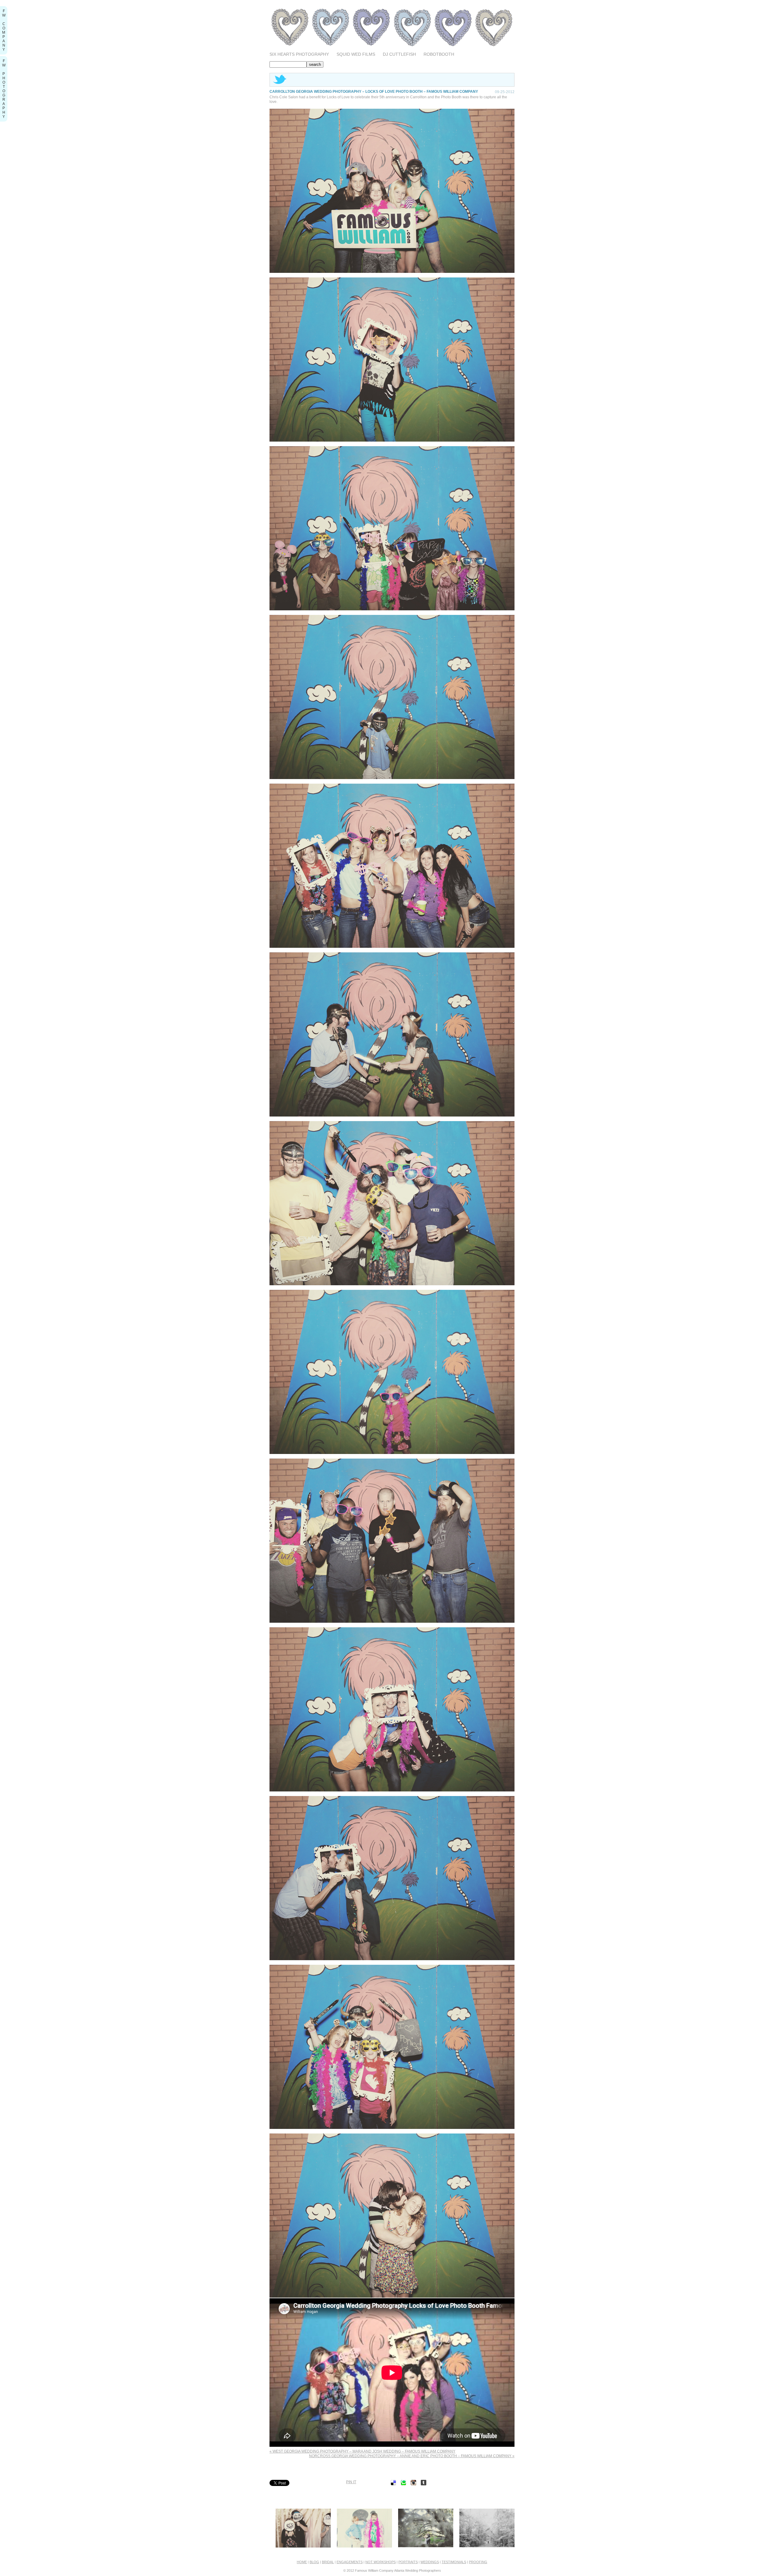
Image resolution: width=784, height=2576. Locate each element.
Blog (314, 2562)
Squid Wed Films (356, 54)
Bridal (328, 2562)
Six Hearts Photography (299, 54)
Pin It (351, 2482)
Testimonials (454, 2562)
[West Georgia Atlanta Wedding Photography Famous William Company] (392, 48)
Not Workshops (381, 2562)
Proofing (478, 2562)
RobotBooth (439, 54)
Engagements (350, 2562)
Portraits (408, 2562)
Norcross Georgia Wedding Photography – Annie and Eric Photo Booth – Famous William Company (412, 2456)
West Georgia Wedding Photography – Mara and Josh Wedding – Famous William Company (362, 2451)
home (302, 2562)
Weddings (430, 2562)
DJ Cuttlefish (399, 54)
